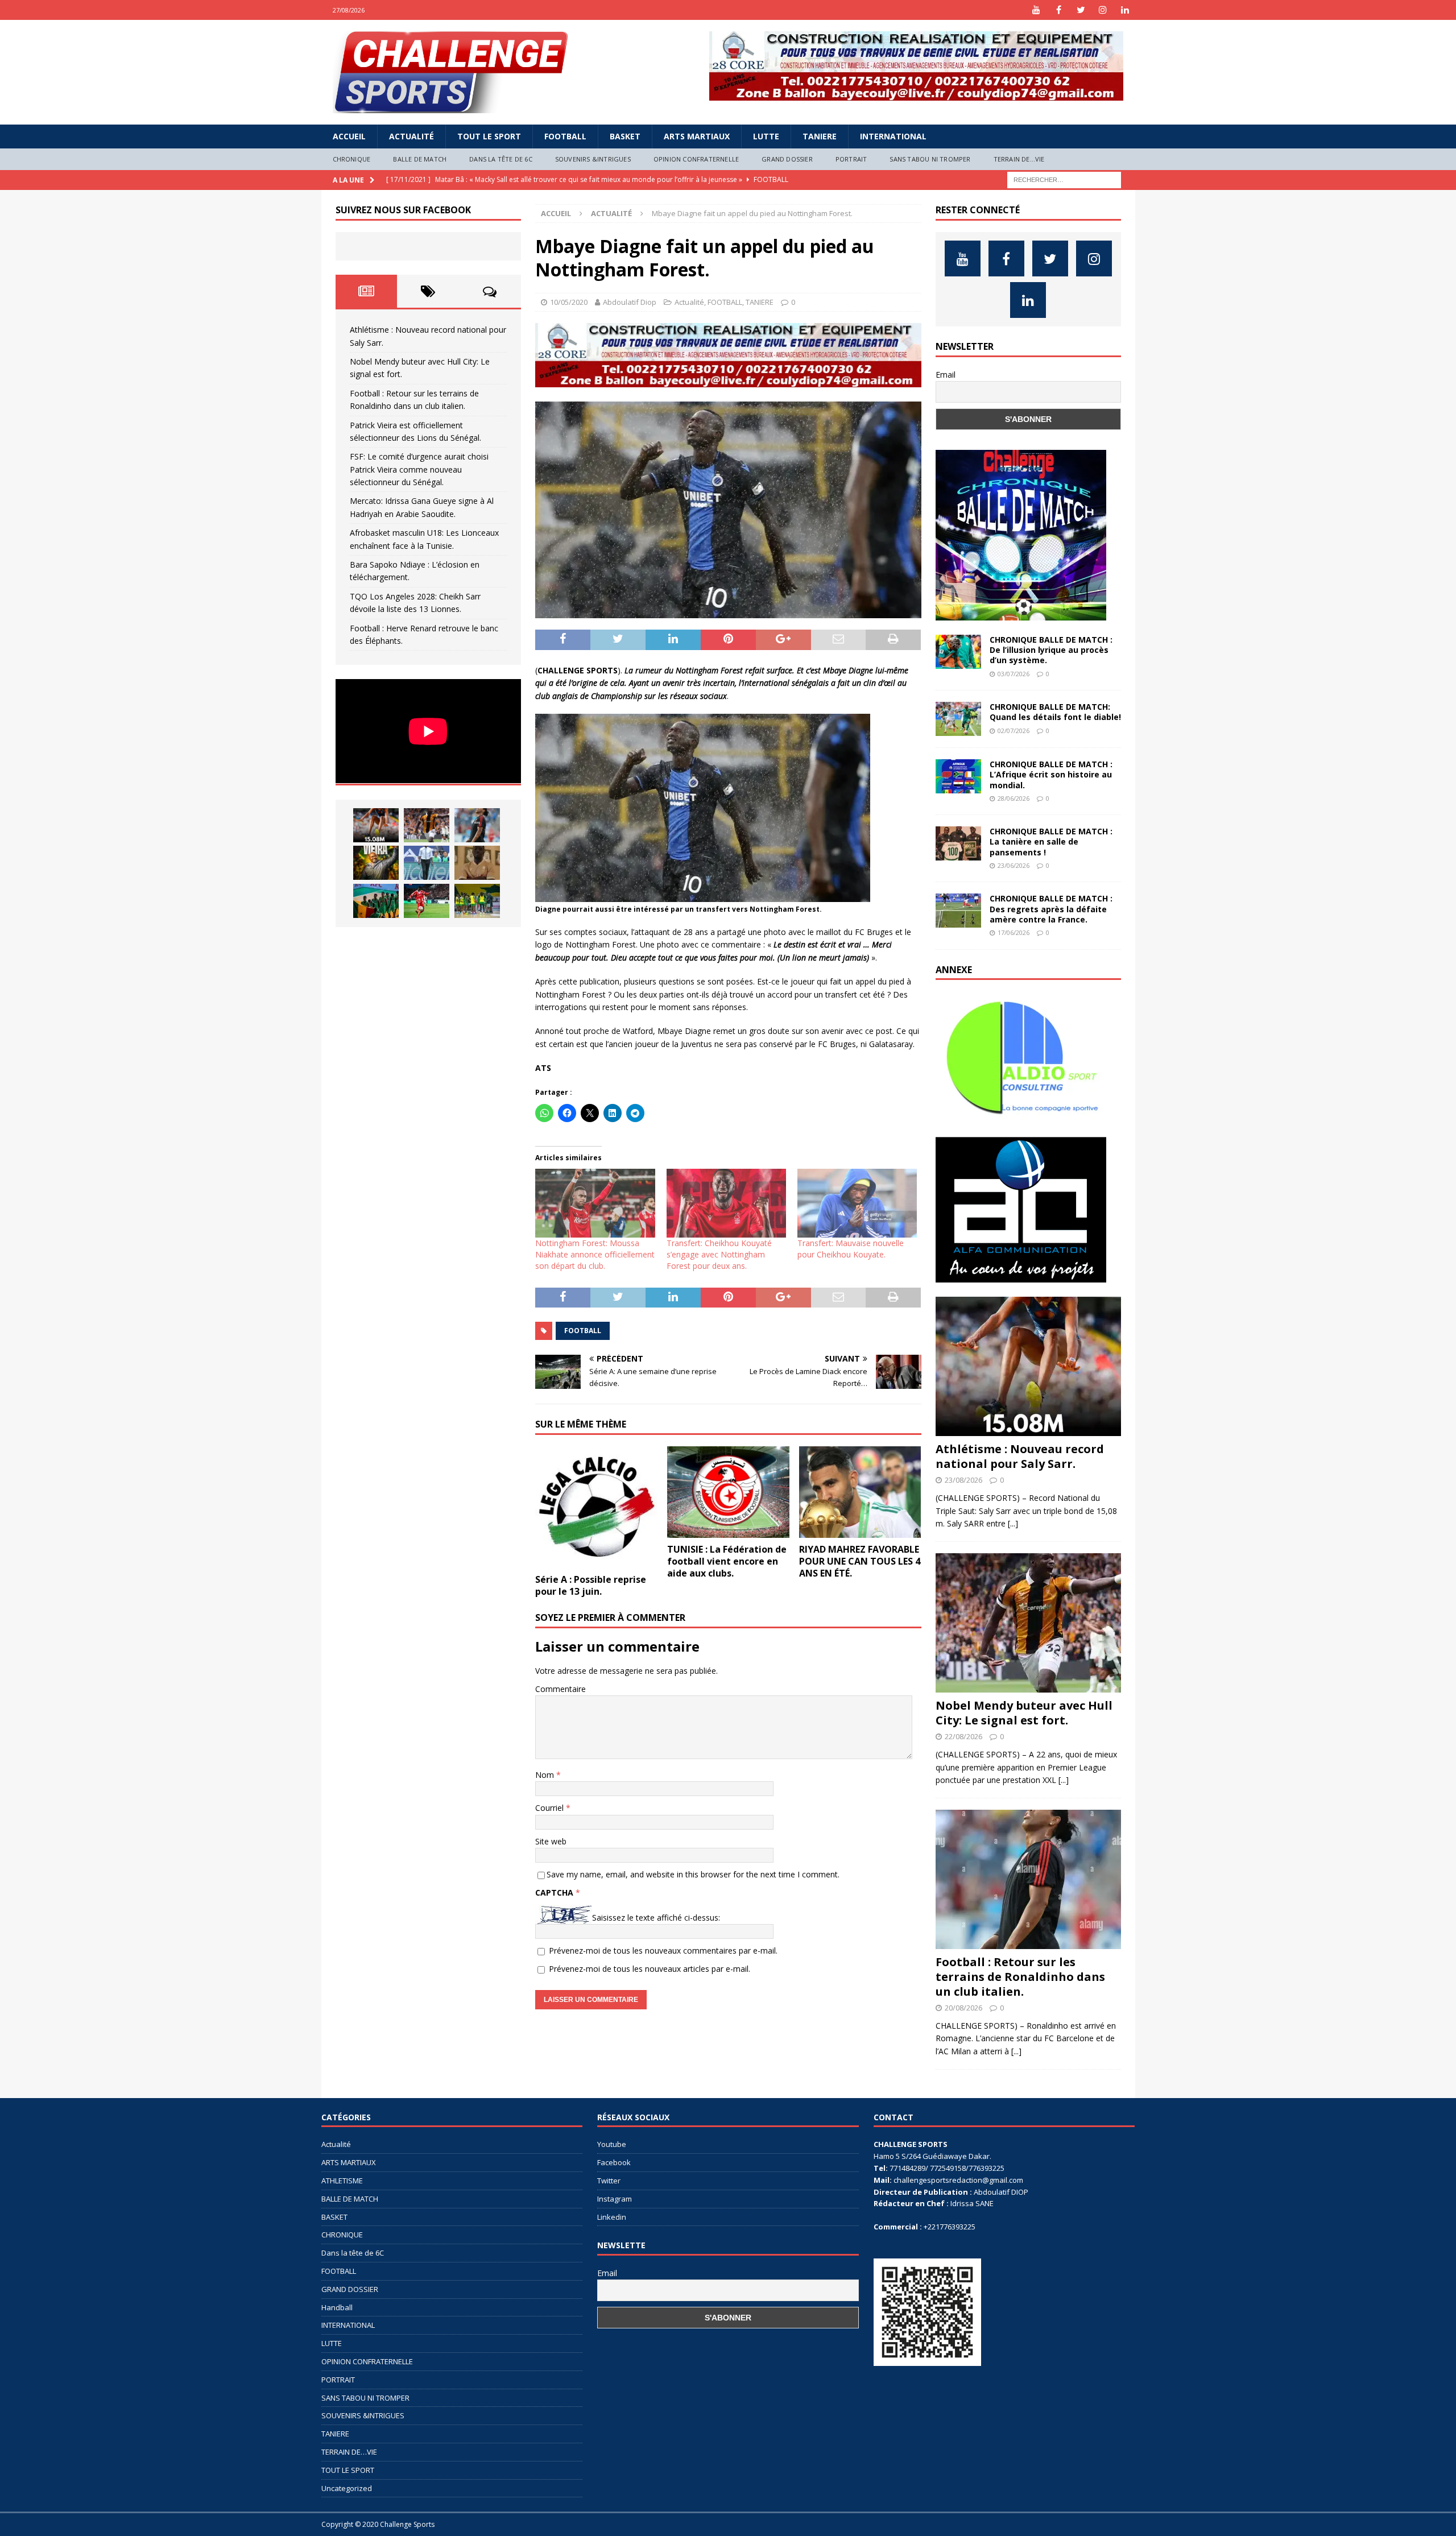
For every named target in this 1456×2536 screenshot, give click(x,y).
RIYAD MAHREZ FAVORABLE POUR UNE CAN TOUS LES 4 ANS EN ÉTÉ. (860, 1561)
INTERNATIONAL (893, 136)
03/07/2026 (1014, 674)
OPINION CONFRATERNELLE (696, 159)
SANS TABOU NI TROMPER (930, 159)
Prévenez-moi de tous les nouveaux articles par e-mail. (650, 1969)
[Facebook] (1059, 10)
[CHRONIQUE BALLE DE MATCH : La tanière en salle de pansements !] (958, 843)
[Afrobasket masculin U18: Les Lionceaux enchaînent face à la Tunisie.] (376, 901)
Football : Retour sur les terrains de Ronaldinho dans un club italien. (1020, 1977)
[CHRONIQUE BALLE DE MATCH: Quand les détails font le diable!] (958, 719)
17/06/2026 (1014, 932)
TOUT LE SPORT (489, 136)
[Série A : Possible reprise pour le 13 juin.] (596, 1507)
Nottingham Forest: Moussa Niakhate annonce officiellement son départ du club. (595, 1254)
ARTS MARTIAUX (697, 136)
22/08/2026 (963, 1736)
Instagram (615, 2199)
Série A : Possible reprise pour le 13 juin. (591, 1585)
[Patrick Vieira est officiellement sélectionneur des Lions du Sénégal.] (376, 863)
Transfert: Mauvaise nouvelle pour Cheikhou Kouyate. (851, 1249)
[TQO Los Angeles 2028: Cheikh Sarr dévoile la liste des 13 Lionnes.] (477, 901)
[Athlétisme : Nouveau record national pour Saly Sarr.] (376, 825)
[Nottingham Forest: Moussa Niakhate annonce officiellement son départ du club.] (595, 1203)
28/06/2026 (1014, 798)
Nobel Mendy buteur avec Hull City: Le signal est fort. (1024, 1713)
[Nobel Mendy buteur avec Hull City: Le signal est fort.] (427, 825)
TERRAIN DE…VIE (1019, 159)
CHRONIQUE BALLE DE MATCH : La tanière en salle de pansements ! (1051, 841)
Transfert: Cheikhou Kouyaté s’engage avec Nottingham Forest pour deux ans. (719, 1254)
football (583, 1331)
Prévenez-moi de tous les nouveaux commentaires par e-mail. (663, 1950)
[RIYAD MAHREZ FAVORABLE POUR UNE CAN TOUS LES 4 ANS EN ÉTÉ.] (860, 1492)
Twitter (609, 2181)
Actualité (411, 136)
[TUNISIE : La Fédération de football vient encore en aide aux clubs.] (728, 1492)
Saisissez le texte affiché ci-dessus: (656, 1917)
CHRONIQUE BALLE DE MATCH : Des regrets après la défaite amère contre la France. (1051, 909)
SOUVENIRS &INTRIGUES (593, 159)
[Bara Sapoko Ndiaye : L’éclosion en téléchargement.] (427, 901)
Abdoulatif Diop (630, 302)
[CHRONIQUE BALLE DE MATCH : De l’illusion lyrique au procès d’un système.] (958, 652)
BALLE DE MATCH (420, 159)
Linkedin (612, 2217)
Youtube (612, 2144)
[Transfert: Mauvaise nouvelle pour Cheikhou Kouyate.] (857, 1203)
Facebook (614, 2162)
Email (946, 375)
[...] (1013, 1523)
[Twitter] (1081, 10)
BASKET (625, 136)
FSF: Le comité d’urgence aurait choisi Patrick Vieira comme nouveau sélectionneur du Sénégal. (419, 469)
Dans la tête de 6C (501, 159)
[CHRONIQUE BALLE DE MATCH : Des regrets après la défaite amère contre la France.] (958, 911)
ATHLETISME (342, 2181)
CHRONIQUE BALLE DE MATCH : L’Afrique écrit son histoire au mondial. (1051, 774)
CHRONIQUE (352, 159)
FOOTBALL (565, 136)
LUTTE (766, 136)
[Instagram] (1103, 10)
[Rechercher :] (1064, 179)
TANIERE (820, 136)
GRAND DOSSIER (787, 159)
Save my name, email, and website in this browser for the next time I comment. (693, 1874)
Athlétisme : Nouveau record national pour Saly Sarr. (1020, 1456)
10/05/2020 (569, 302)
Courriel (551, 1808)
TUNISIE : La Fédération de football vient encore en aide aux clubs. (727, 1561)
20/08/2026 (963, 2008)
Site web (551, 1841)
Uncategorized (347, 2488)
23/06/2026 (1014, 865)
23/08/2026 (963, 1480)
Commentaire (561, 1689)
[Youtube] (1037, 10)
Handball (337, 2307)
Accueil (349, 136)
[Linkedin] (1125, 10)
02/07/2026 (1014, 731)
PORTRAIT (851, 159)
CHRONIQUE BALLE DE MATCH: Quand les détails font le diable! (1055, 712)
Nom (546, 1775)
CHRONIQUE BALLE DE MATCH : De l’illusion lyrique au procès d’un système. (1051, 650)
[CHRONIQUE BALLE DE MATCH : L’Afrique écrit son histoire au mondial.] (958, 776)
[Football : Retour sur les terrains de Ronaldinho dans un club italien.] (477, 825)
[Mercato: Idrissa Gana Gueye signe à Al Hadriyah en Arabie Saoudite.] (477, 863)
